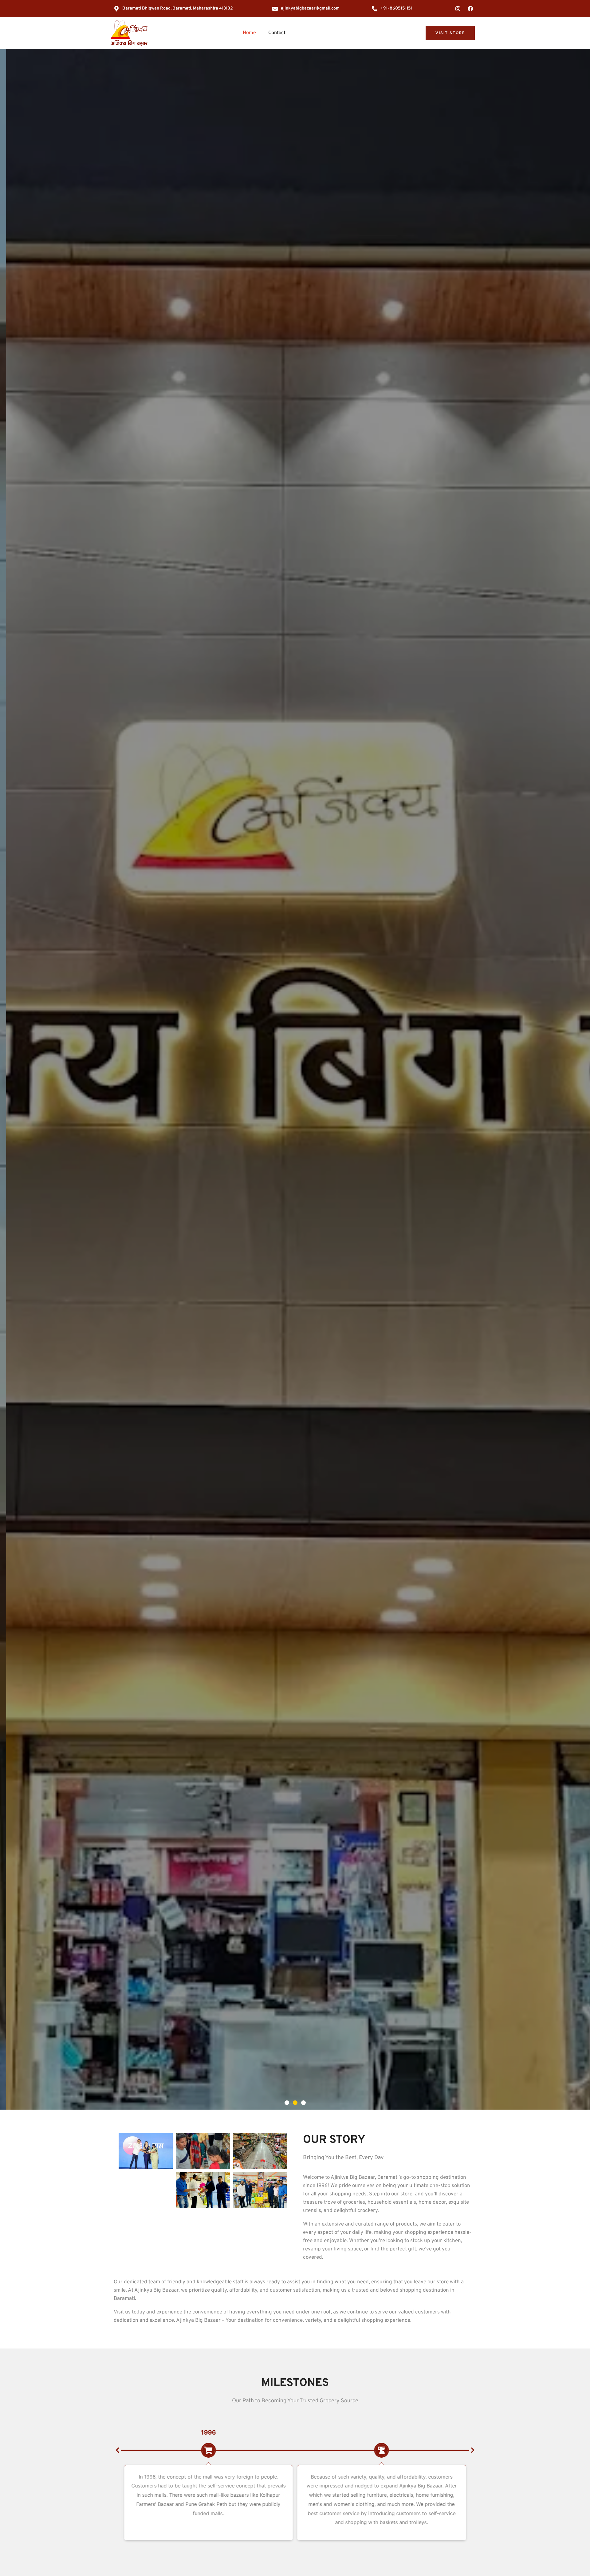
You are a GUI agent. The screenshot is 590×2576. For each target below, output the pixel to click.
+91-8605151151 (396, 8)
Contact (277, 33)
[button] (287, 2103)
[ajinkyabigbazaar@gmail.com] (275, 9)
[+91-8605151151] (375, 9)
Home (249, 33)
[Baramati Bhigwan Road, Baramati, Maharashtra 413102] (116, 9)
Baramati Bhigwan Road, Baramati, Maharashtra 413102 (178, 8)
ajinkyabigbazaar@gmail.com (310, 8)
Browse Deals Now (47, 1119)
